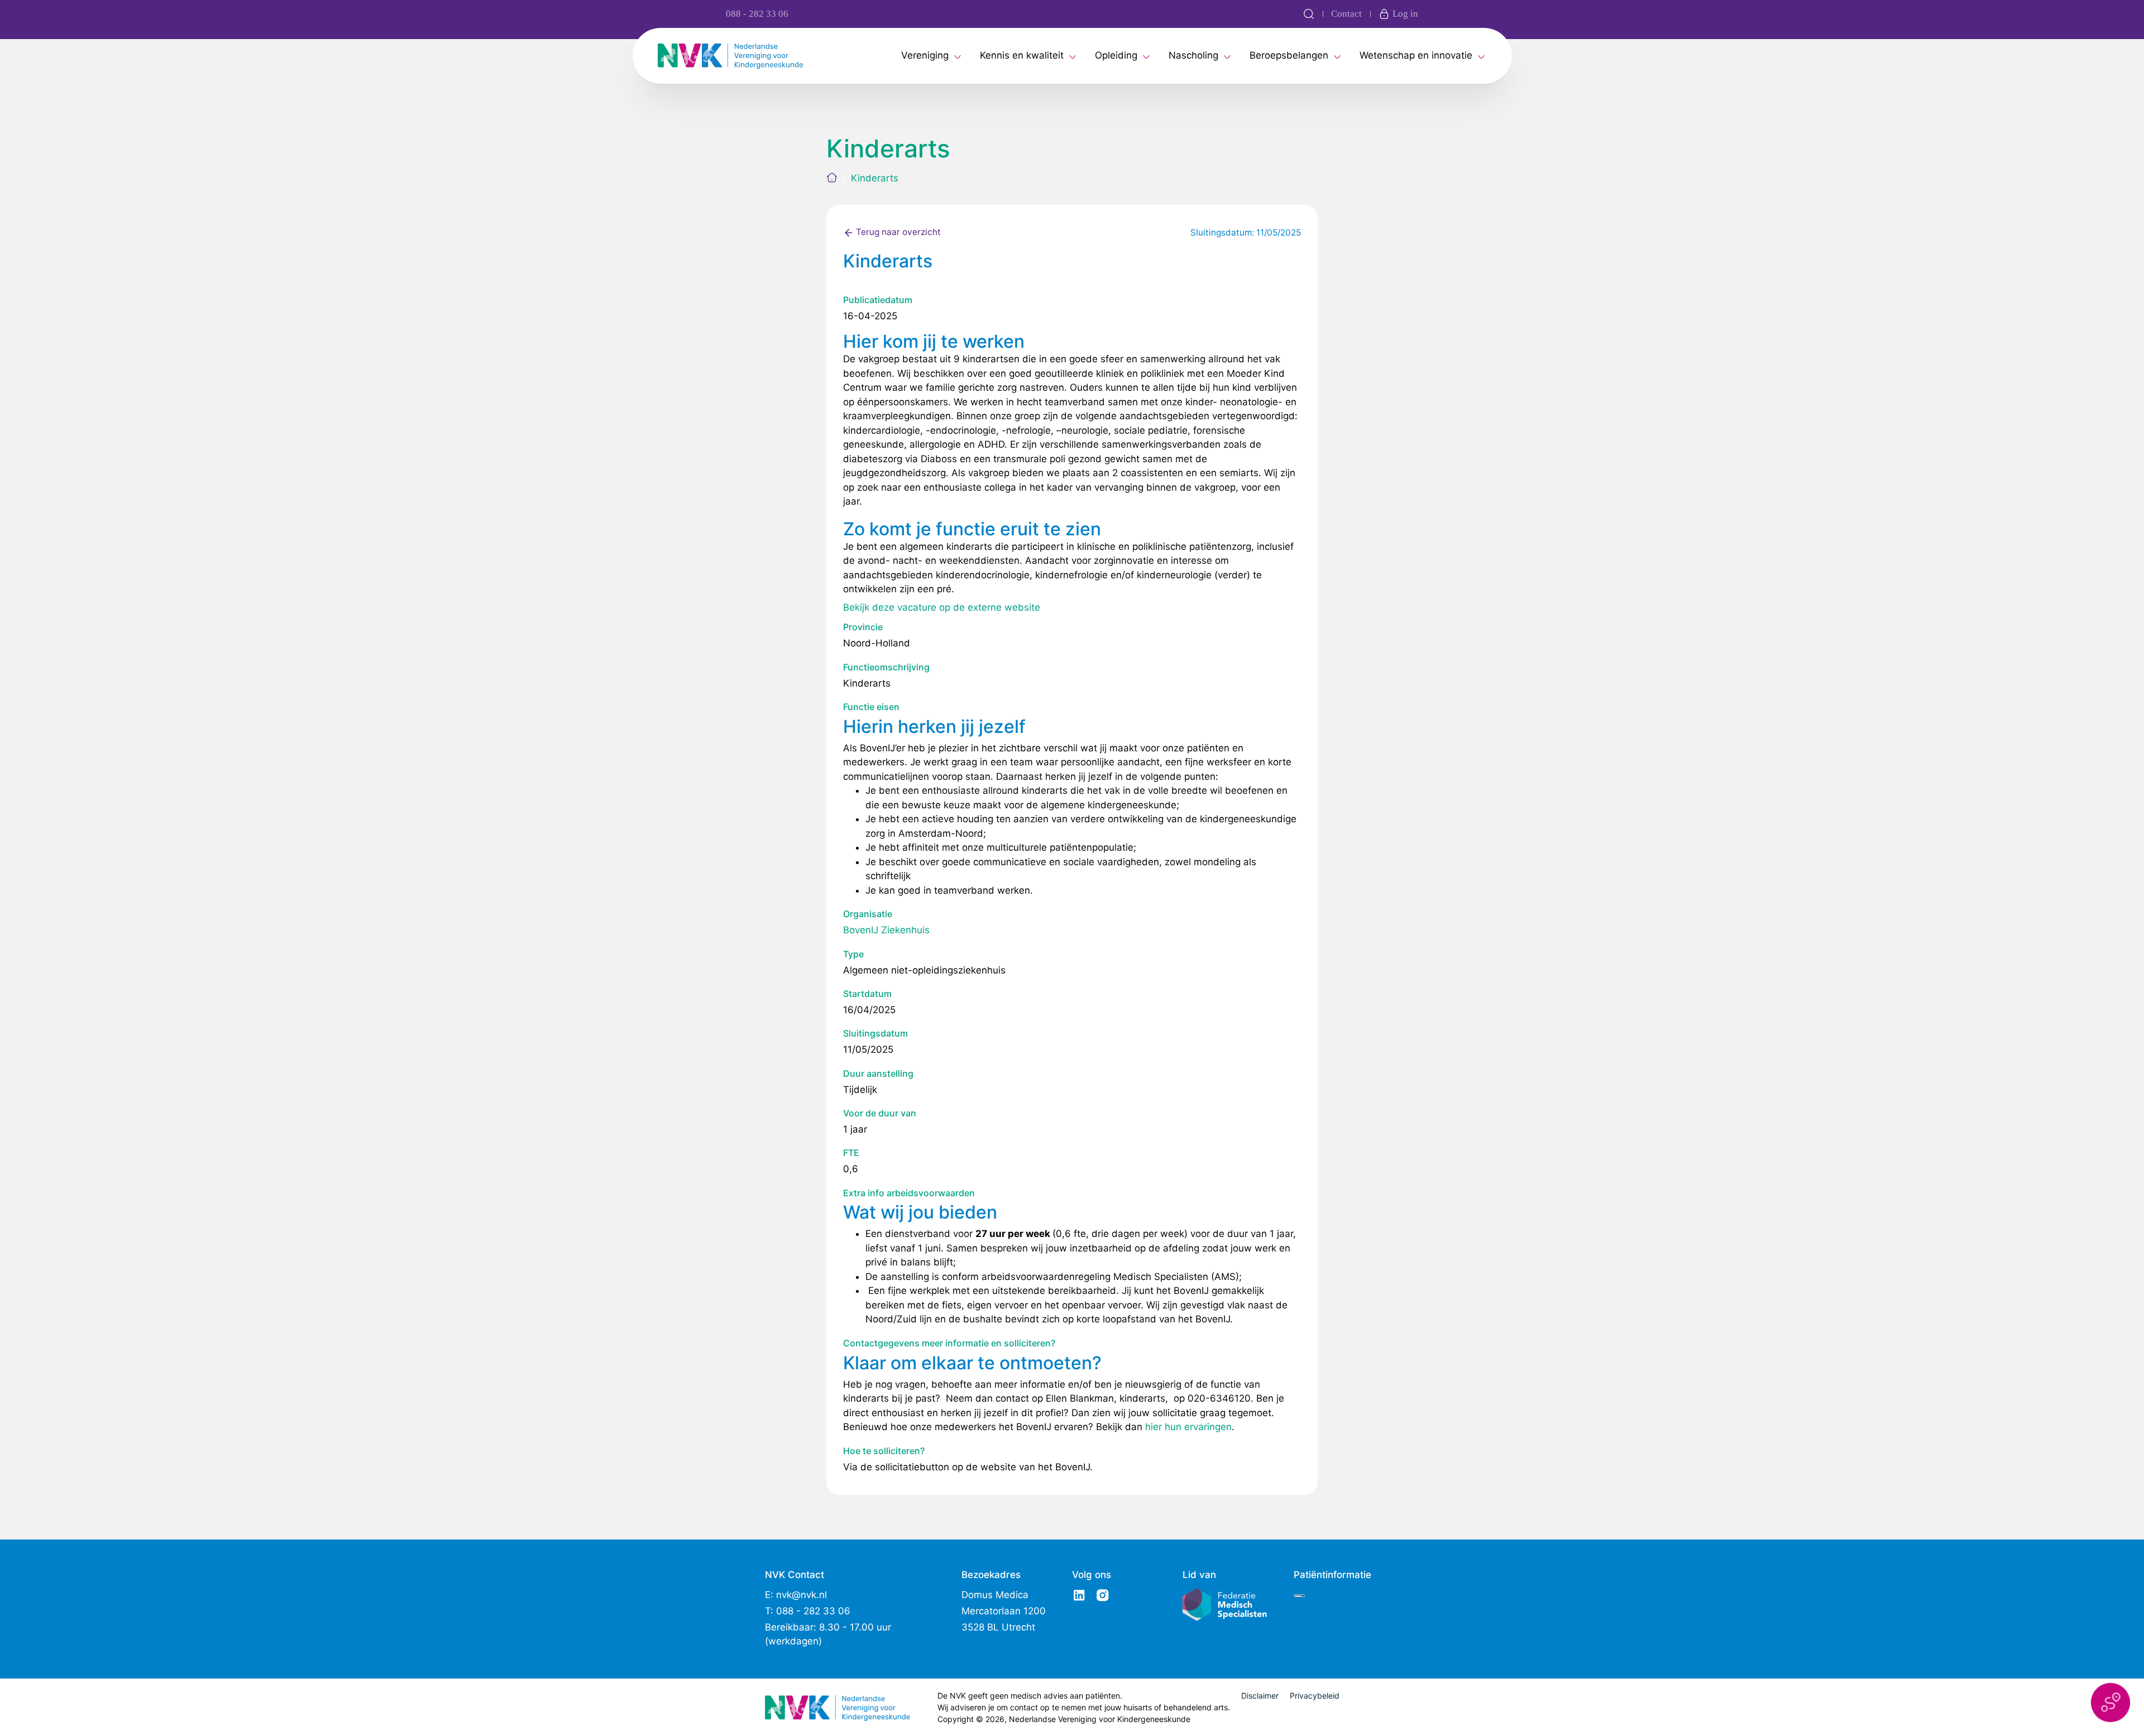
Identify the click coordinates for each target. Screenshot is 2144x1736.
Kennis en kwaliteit (1022, 55)
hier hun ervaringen (1188, 1427)
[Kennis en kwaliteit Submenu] (1073, 56)
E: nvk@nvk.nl (796, 1595)
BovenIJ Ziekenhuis (886, 930)
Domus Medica (995, 1595)
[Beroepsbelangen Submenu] (1337, 56)
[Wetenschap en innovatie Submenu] (1481, 56)
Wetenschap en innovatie (1416, 55)
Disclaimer (1260, 1696)
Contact (1346, 14)
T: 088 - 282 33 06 (808, 1611)
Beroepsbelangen (1289, 55)
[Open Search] (1309, 14)
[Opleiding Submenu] (1146, 56)
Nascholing (1193, 55)
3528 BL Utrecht (998, 1627)
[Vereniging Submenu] (958, 56)
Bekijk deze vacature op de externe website (942, 607)
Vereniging (925, 55)
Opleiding (1116, 55)
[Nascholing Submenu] (1227, 56)
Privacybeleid (1315, 1696)
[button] (2110, 1703)
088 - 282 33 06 (757, 14)
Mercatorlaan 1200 (1004, 1611)
